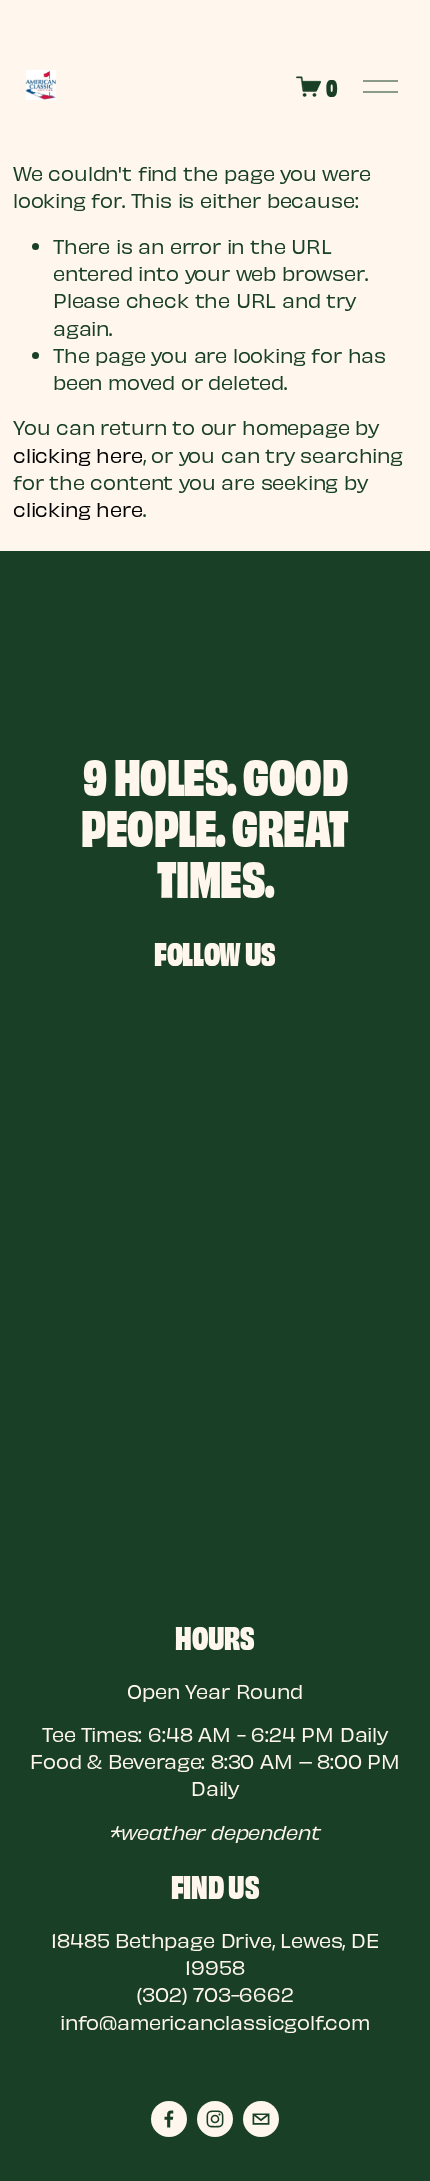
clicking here (78, 454)
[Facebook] (169, 2119)
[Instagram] (215, 2119)
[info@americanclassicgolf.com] (261, 2119)
